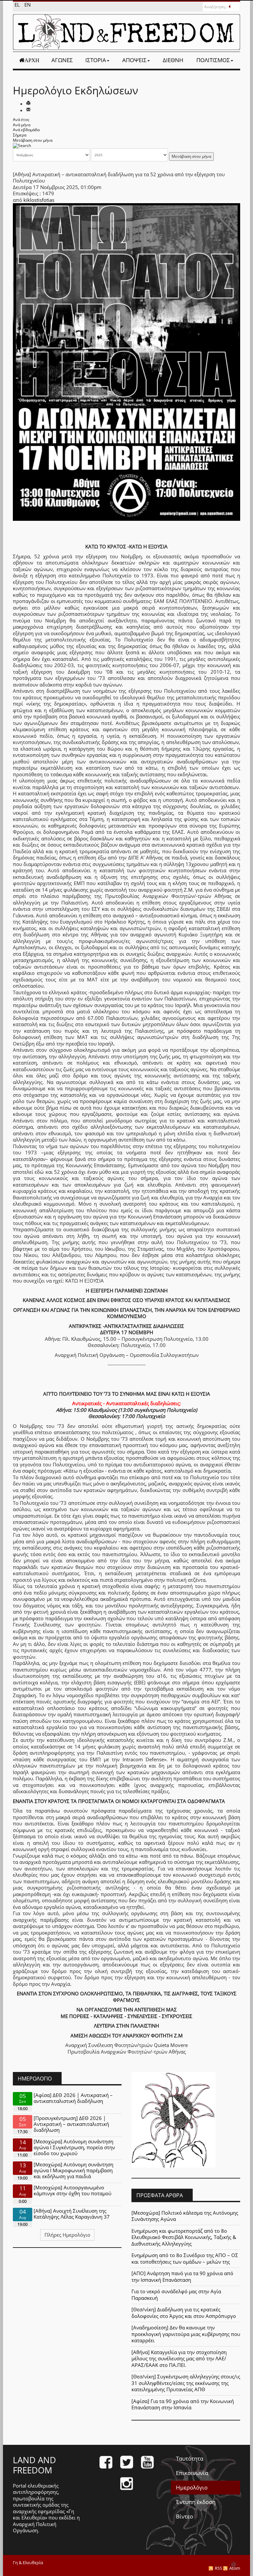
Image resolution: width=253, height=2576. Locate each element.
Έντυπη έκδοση (196, 2502)
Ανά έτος (21, 120)
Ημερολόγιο (192, 2487)
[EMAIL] (28, 110)
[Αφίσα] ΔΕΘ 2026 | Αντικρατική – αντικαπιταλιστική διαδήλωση (73, 2098)
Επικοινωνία (192, 2473)
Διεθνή (173, 60)
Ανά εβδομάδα (26, 130)
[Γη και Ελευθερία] (126, 32)
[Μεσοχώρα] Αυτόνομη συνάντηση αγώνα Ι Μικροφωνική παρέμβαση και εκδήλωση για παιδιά (73, 2170)
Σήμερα (20, 135)
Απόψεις (134, 60)
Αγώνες (62, 60)
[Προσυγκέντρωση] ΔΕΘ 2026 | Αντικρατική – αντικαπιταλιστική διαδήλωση (71, 2124)
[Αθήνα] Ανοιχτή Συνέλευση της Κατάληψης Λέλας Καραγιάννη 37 (72, 2214)
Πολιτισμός (213, 60)
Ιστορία (96, 60)
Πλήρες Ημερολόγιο (67, 2235)
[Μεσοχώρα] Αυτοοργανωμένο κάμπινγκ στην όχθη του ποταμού (72, 2190)
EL (18, 5)
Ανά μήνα (22, 125)
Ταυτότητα (190, 2458)
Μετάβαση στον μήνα (33, 140)
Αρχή (32, 60)
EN (28, 5)
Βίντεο (184, 2516)
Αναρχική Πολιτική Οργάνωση (35, 2527)
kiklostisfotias (39, 200)
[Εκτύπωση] (28, 104)
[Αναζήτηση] (22, 145)
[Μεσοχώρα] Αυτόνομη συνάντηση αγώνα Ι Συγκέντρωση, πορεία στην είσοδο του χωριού (74, 2147)
